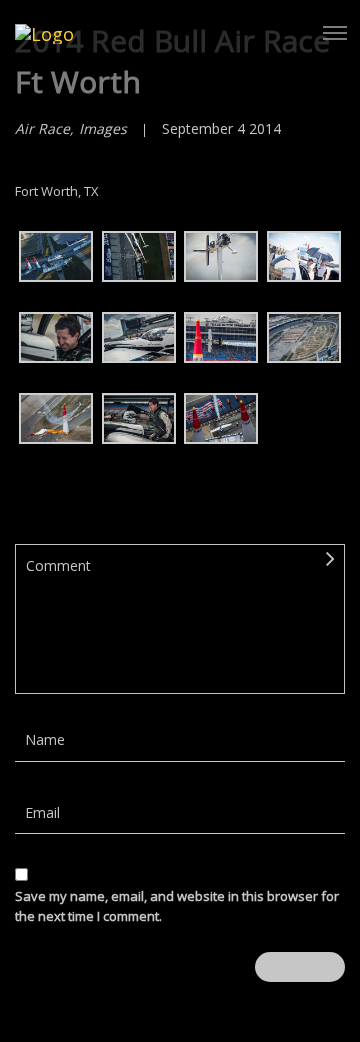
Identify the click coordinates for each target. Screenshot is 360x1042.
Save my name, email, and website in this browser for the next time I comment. (177, 906)
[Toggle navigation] (335, 33)
